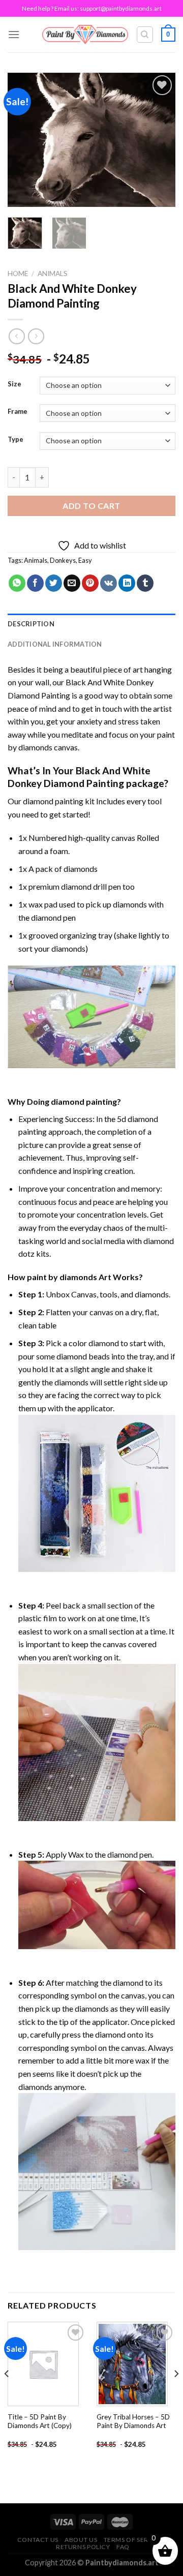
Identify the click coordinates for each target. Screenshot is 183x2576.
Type (16, 440)
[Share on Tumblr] (145, 583)
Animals (53, 274)
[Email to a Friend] (72, 583)
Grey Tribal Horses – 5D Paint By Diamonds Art (133, 2421)
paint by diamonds (62, 1277)
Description (31, 624)
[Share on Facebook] (35, 583)
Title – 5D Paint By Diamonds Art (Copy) (40, 2421)
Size (14, 384)
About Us (81, 2540)
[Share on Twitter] (54, 583)
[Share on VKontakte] (109, 583)
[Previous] (24, 140)
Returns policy (83, 2547)
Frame (18, 412)
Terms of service (134, 2540)
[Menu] (14, 34)
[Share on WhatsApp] (17, 583)
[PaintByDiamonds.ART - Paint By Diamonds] (85, 34)
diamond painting (53, 801)
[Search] (145, 35)
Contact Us (38, 2540)
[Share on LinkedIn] (127, 583)
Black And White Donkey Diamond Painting (79, 777)
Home (18, 274)
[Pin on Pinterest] (90, 583)
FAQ (123, 2547)
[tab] (91, 624)
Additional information (55, 644)
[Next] (159, 140)
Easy (85, 560)
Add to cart (91, 506)
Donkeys (63, 560)
